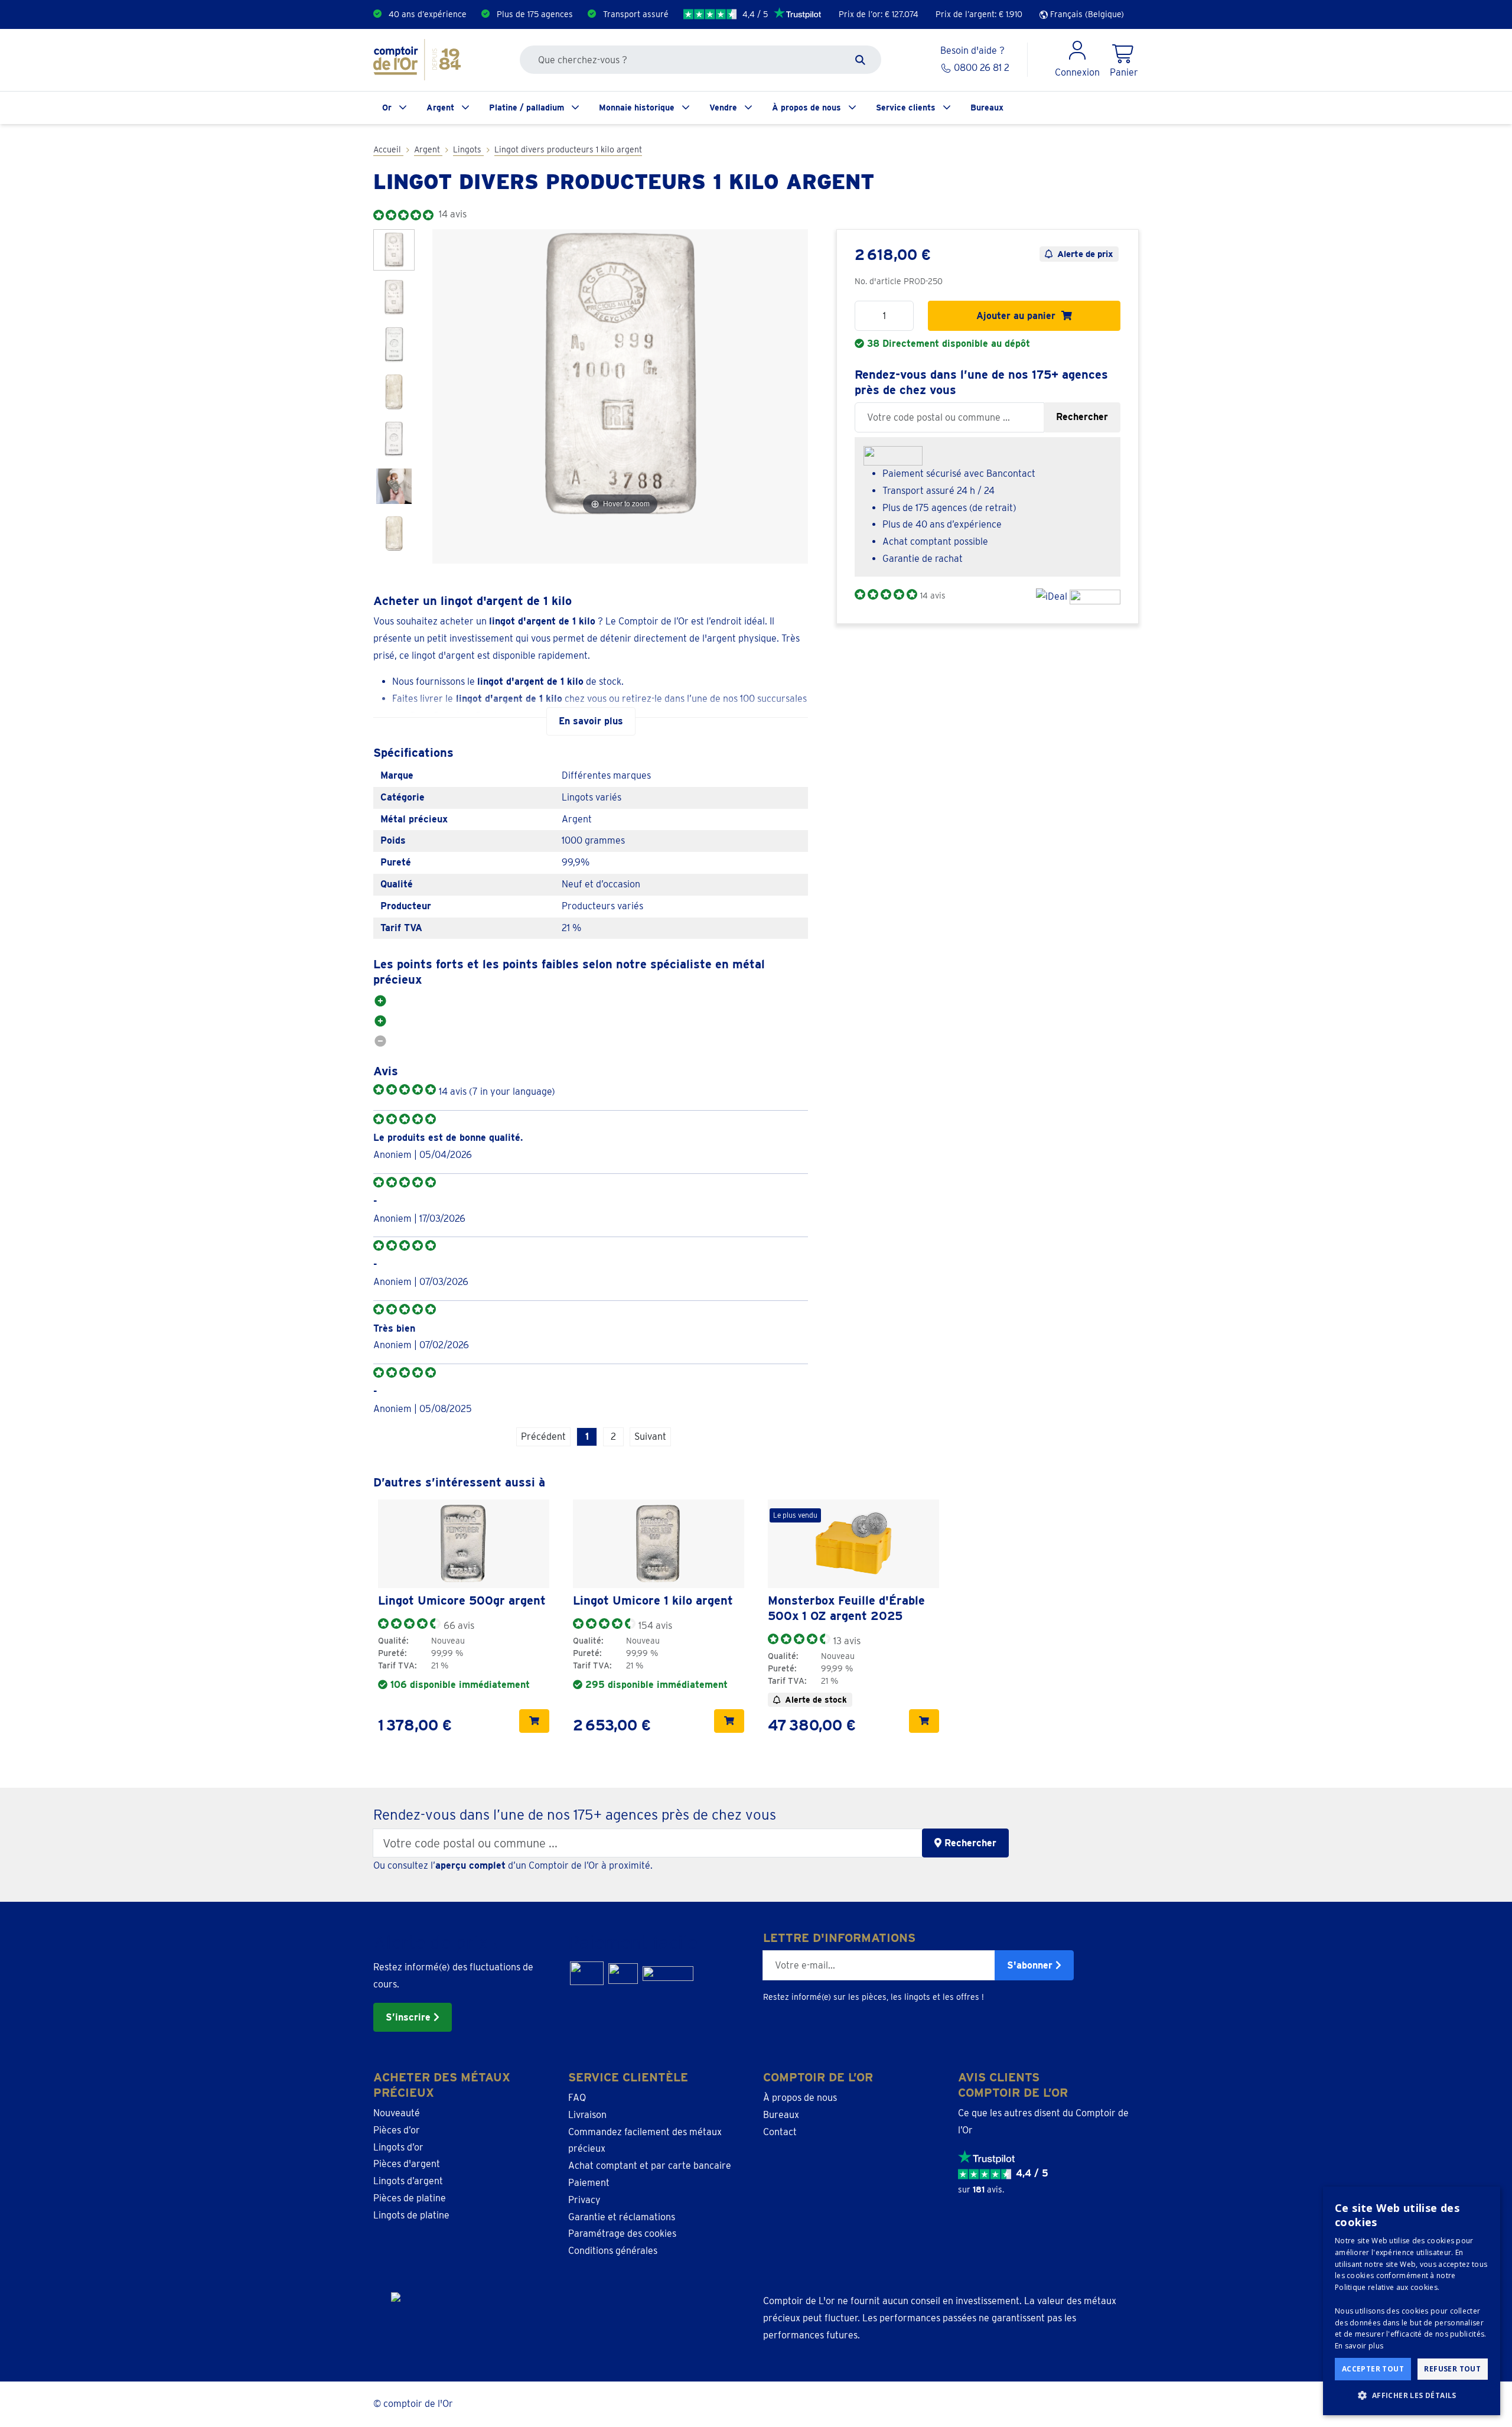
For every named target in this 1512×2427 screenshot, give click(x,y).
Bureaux (987, 108)
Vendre (723, 108)
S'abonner (1031, 1965)
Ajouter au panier (1019, 316)
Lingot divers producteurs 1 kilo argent (568, 149)
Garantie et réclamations (622, 2217)
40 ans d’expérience (428, 14)
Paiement (589, 2183)
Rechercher (1082, 417)
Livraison (587, 2115)
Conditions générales (613, 2251)
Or (387, 108)
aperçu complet (470, 1865)
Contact (780, 2132)
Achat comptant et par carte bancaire (650, 2166)
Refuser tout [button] (1452, 2369)
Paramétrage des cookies (622, 2234)
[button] (1412, 2396)
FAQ (577, 2098)
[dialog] (1412, 2301)
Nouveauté (397, 2113)
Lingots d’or (398, 2147)
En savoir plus (1359, 2346)
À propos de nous (806, 108)
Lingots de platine (411, 2215)
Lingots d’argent (408, 2181)
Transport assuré (636, 14)
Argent (440, 108)
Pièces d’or (397, 2130)
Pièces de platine (410, 2198)
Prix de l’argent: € (979, 14)
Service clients (906, 108)
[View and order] (534, 1721)
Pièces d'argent (407, 2164)
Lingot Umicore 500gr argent (462, 1600)
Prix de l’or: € (879, 14)
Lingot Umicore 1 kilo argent (653, 1600)
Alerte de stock (816, 1700)
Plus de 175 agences (535, 14)
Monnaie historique (637, 108)
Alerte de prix (1085, 254)
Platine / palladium (527, 108)
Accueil (388, 149)
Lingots (468, 149)
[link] (464, 1544)
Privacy (584, 2200)
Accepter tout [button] (1373, 2369)
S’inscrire (410, 2017)
